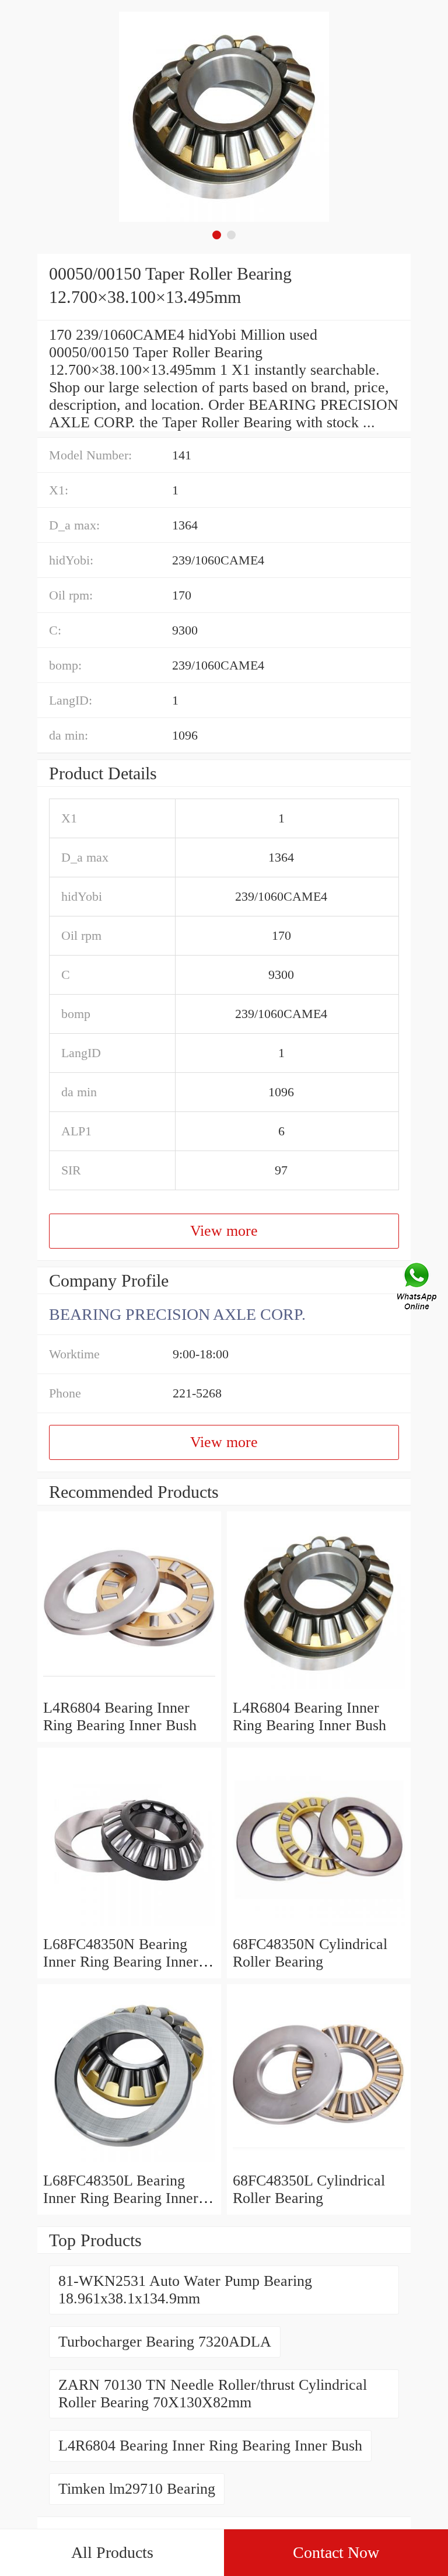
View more (224, 1231)
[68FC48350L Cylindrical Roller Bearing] (319, 2163)
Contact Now (336, 2552)
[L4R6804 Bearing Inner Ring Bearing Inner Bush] (129, 1690)
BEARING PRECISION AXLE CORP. (177, 1314)
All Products (112, 2552)
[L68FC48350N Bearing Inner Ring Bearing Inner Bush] (129, 1927)
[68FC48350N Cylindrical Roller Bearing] (319, 1927)
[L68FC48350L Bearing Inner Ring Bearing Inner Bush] (129, 2163)
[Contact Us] (418, 1288)
